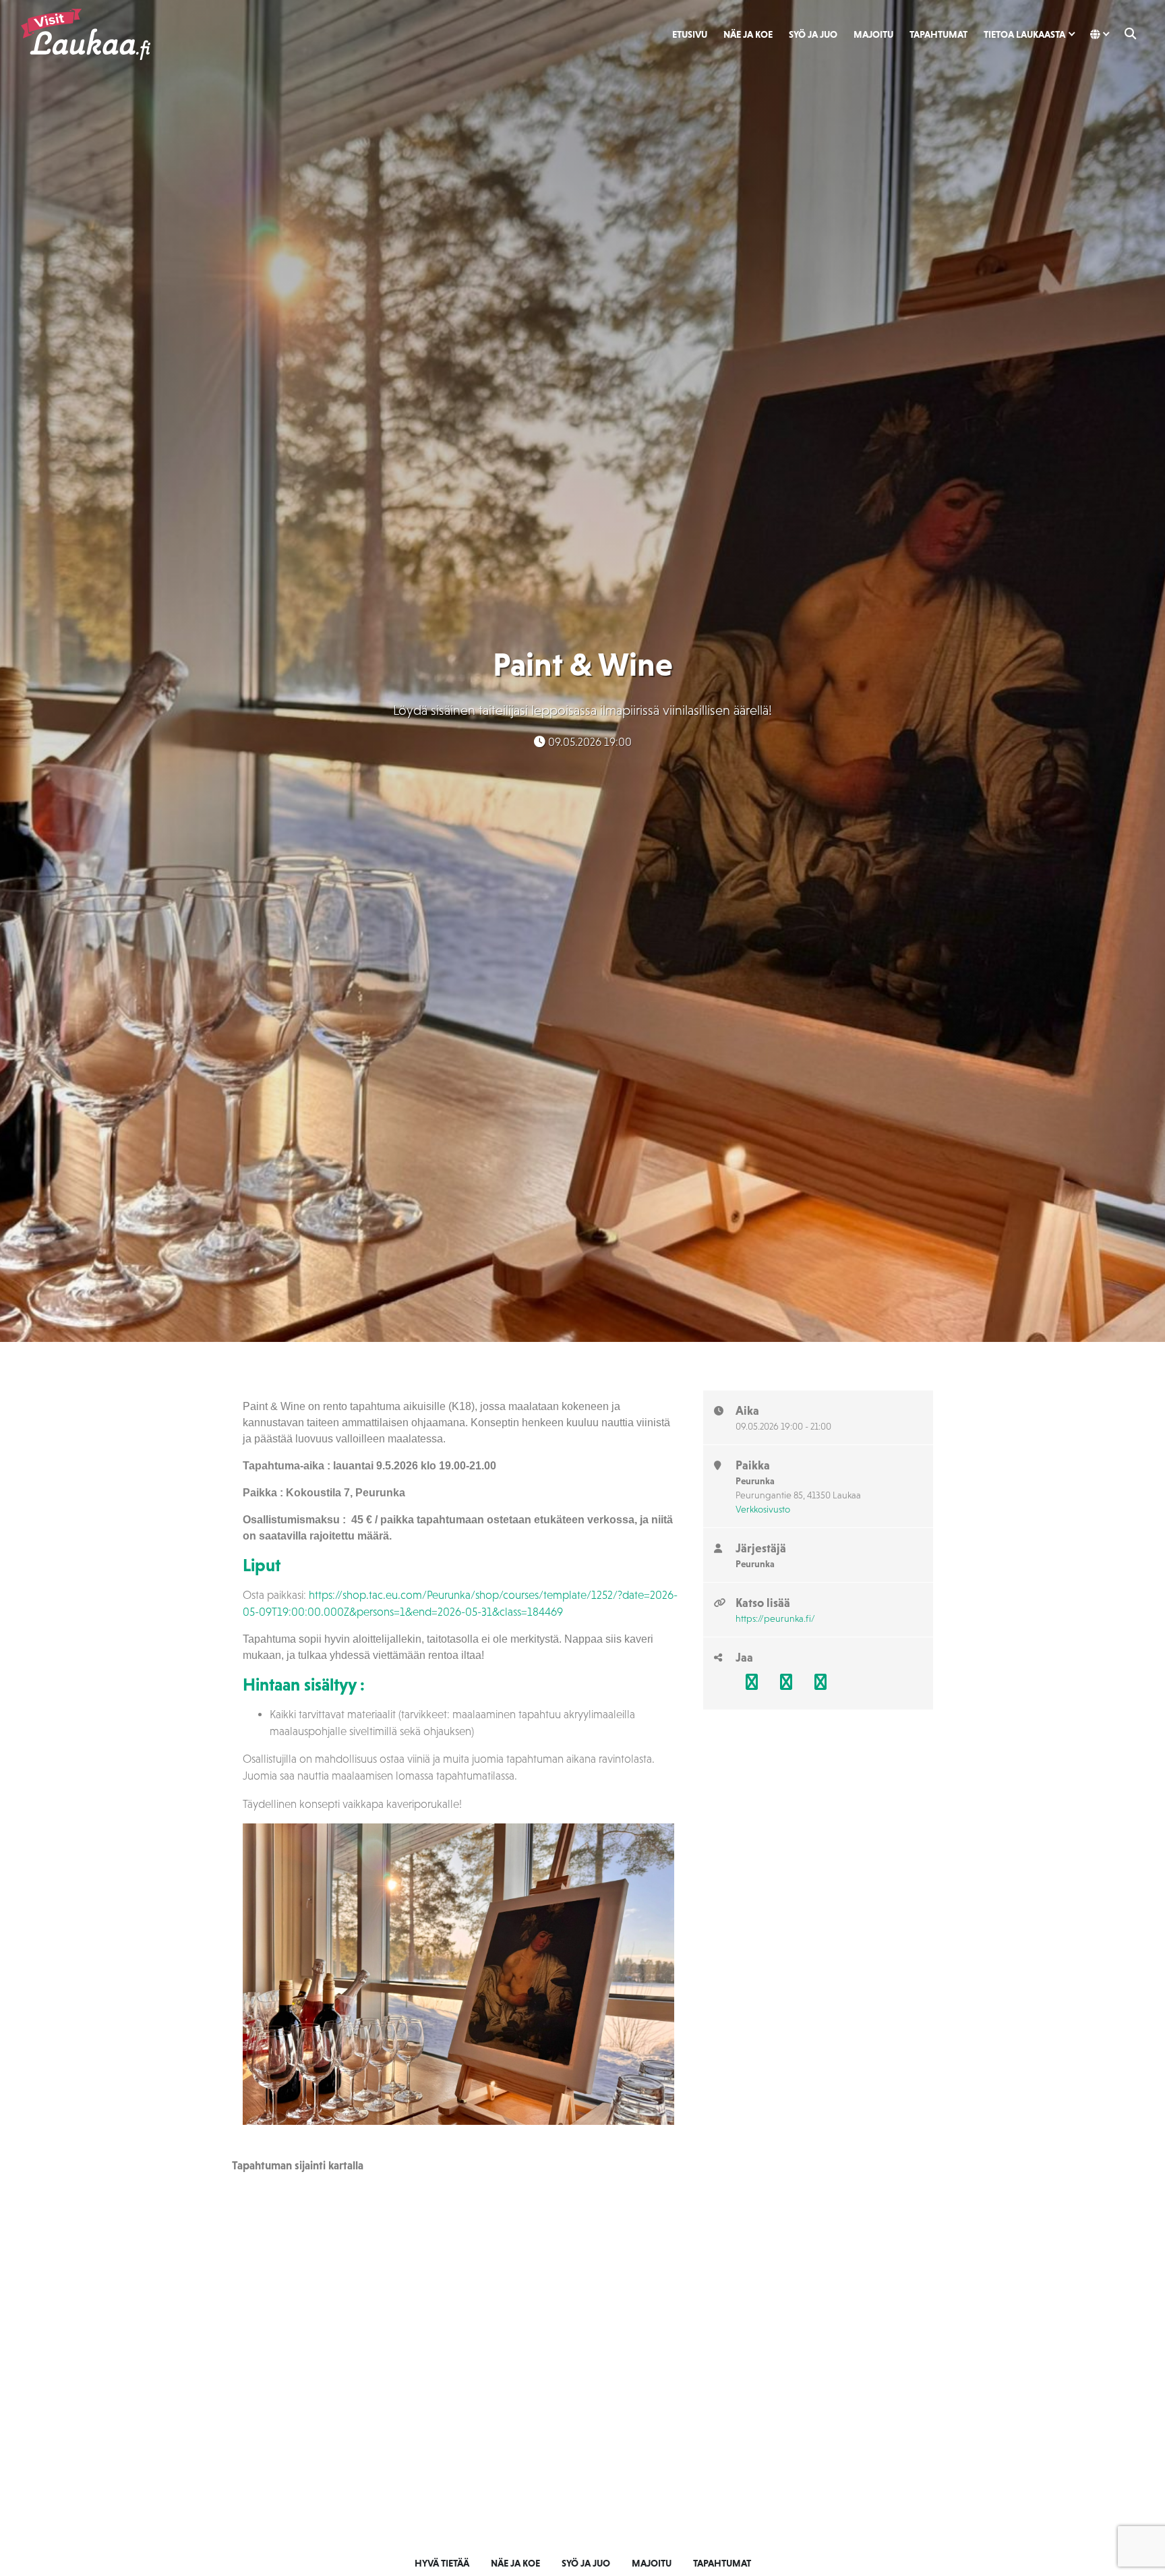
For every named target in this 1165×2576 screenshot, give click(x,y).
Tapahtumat (938, 34)
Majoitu (873, 34)
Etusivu (690, 34)
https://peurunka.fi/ (775, 1618)
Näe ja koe (748, 34)
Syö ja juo (813, 34)
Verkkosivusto (763, 1509)
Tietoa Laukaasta (1024, 34)
